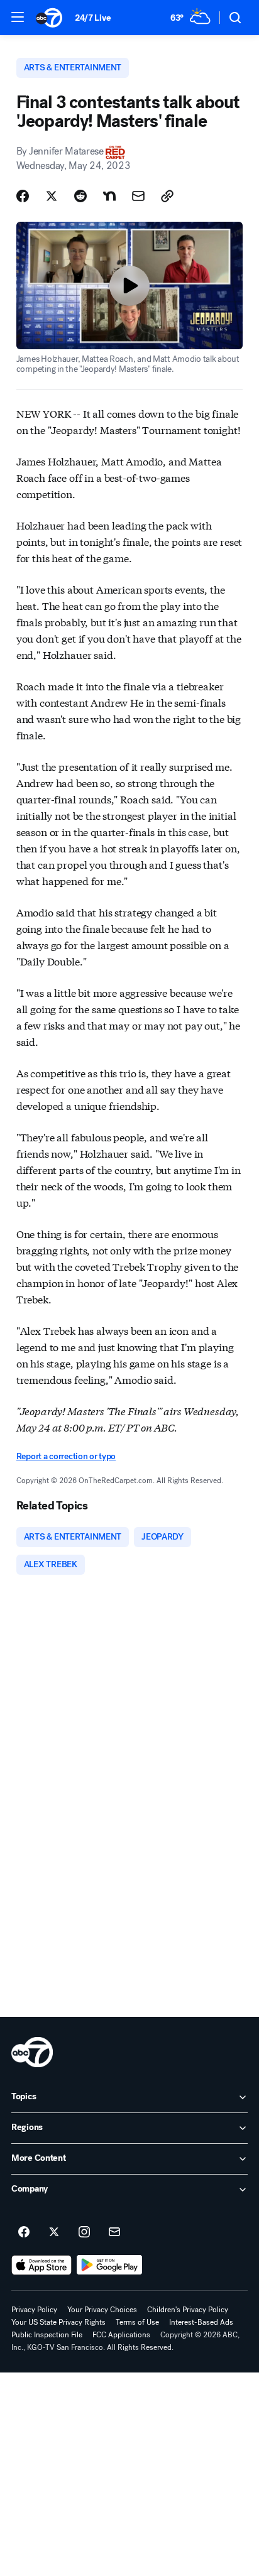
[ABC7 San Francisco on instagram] (84, 2232)
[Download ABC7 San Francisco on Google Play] (110, 2265)
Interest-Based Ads (201, 2322)
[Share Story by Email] (138, 196)
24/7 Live (93, 18)
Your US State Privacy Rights (58, 2322)
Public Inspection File (47, 2335)
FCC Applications (121, 2335)
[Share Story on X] (52, 196)
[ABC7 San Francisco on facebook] (24, 2232)
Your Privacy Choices (102, 2310)
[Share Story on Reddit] (80, 196)
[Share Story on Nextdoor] (109, 196)
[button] (18, 17)
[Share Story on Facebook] (23, 196)
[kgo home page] (32, 2052)
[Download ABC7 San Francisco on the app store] (41, 2265)
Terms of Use (137, 2322)
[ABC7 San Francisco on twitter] (54, 2232)
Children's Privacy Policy (188, 2310)
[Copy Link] (167, 196)
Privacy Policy (34, 2310)
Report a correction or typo (66, 1456)
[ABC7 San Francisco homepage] (49, 18)
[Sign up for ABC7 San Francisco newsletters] (114, 2232)
